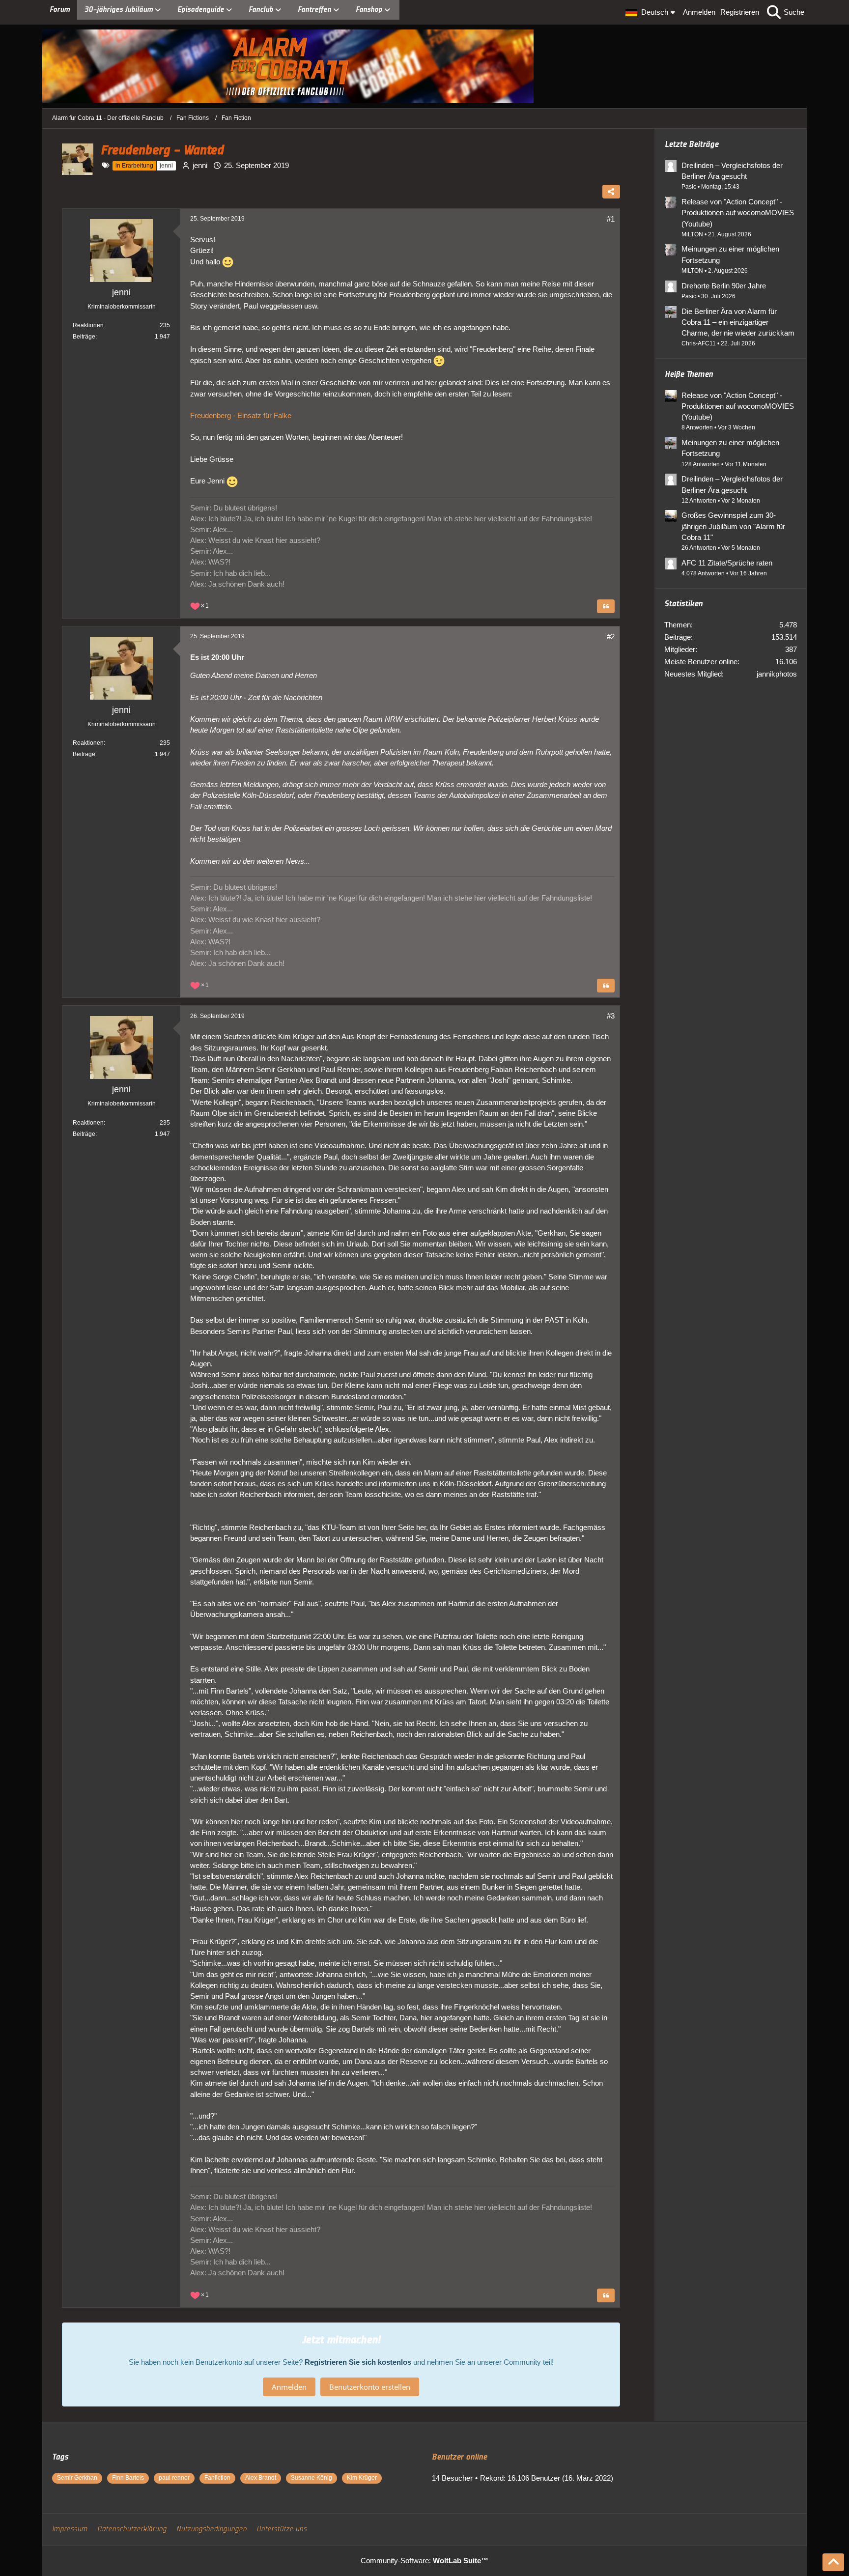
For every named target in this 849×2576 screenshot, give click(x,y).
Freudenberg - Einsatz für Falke (241, 415)
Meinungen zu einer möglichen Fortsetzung (730, 254)
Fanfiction (217, 2478)
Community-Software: (424, 2561)
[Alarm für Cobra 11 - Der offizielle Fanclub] (424, 66)
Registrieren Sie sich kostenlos (358, 2362)
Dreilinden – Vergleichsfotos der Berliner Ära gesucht (732, 171)
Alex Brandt (261, 2478)
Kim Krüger (362, 2478)
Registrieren (740, 12)
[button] (652, 12)
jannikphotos (777, 674)
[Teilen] (611, 192)
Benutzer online (459, 2457)
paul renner (174, 2478)
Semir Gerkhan (77, 2478)
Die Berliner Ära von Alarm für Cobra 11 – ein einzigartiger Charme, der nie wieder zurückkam (738, 322)
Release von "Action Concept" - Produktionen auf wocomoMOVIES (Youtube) (738, 212)
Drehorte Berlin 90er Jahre (724, 286)
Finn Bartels (128, 2478)
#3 (611, 1016)
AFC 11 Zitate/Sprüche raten (727, 563)
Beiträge (84, 337)
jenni (200, 165)
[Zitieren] (606, 606)
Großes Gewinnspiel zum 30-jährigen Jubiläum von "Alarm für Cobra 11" (733, 526)
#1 (611, 219)
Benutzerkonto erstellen (370, 2387)
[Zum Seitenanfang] (833, 2562)
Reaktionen (88, 325)
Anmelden (699, 12)
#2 (611, 637)
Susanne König (311, 2478)
